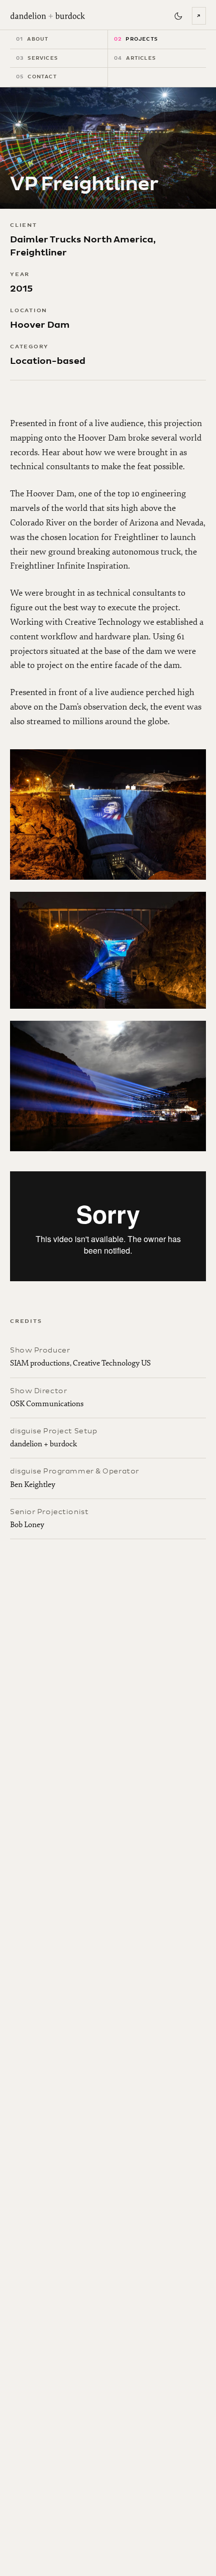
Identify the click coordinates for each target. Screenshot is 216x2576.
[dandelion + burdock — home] (48, 16)
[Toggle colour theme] (178, 16)
